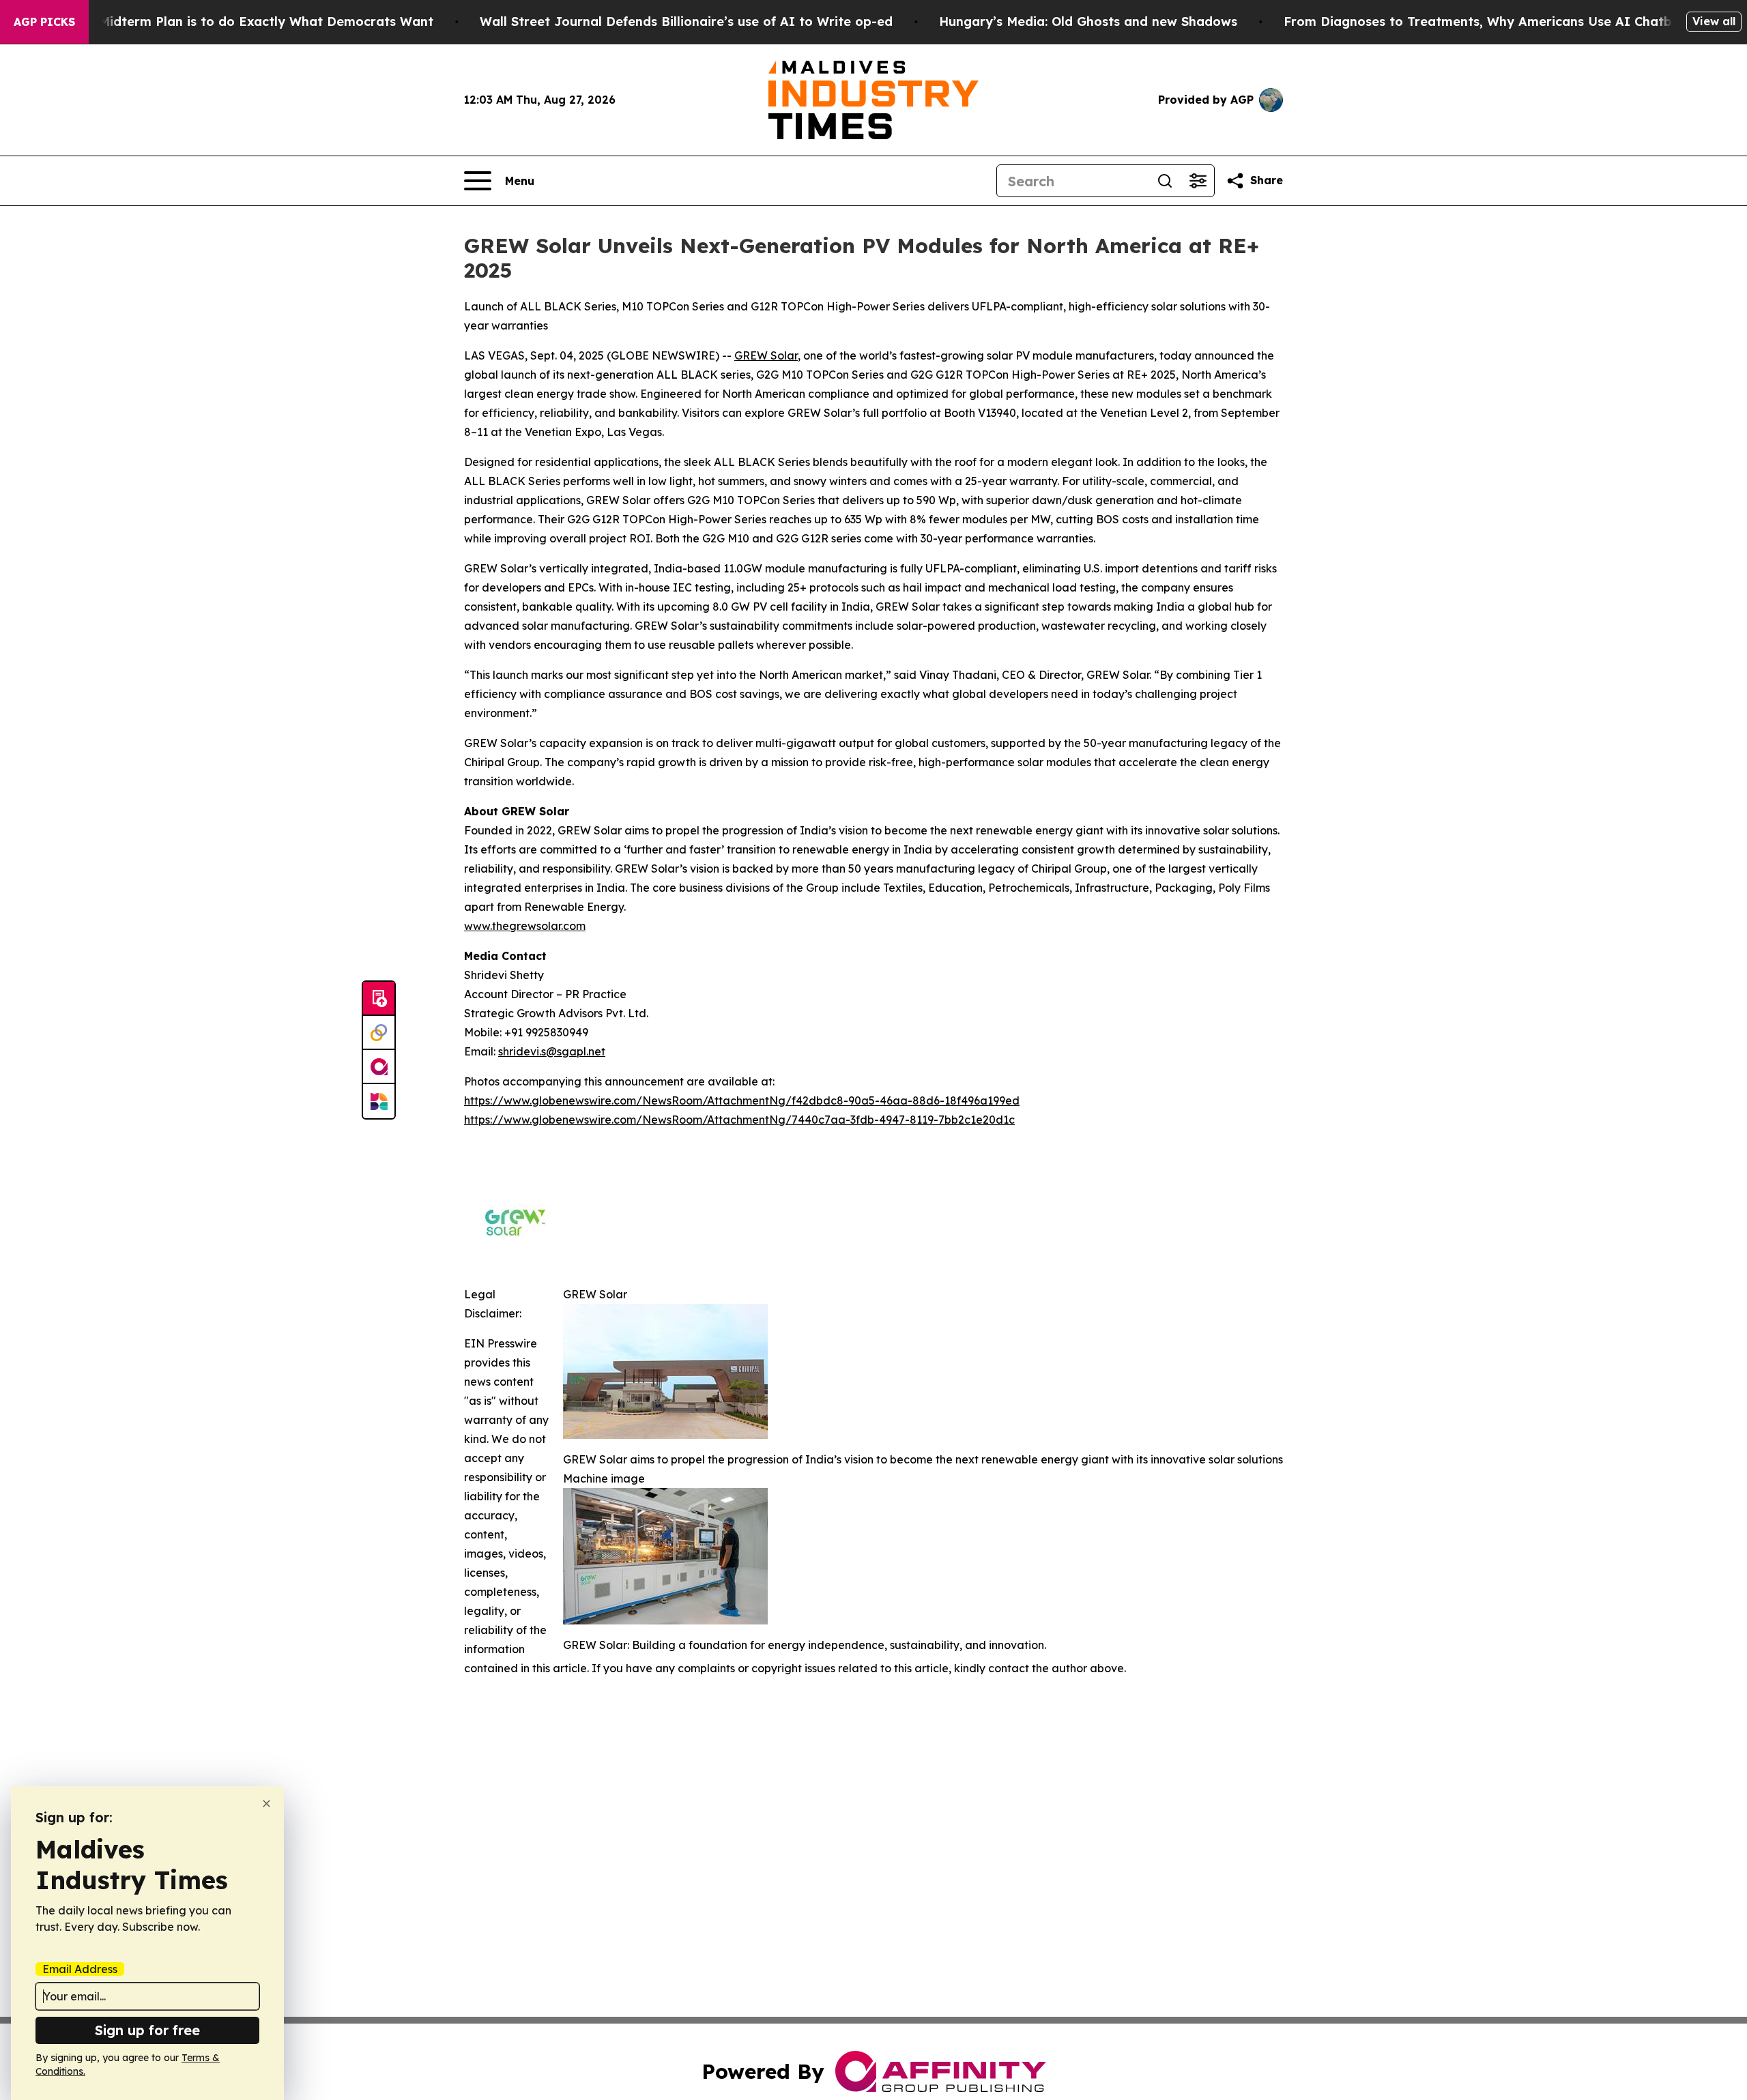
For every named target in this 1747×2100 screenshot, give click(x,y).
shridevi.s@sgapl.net (552, 1051)
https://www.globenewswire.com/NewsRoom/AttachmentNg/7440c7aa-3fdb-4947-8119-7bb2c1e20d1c (739, 1120)
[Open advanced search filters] (1198, 181)
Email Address (80, 1969)
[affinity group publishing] (379, 1067)
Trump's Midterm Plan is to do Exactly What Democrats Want (240, 21)
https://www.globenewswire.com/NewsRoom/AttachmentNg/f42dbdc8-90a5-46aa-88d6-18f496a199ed (742, 1100)
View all (1714, 21)
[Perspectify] (379, 1033)
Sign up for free (147, 2030)
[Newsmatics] (379, 1101)
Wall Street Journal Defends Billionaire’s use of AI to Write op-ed (686, 21)
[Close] (266, 1804)
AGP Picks (44, 22)
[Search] (1165, 181)
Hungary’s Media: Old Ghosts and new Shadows (1088, 21)
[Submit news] (379, 999)
